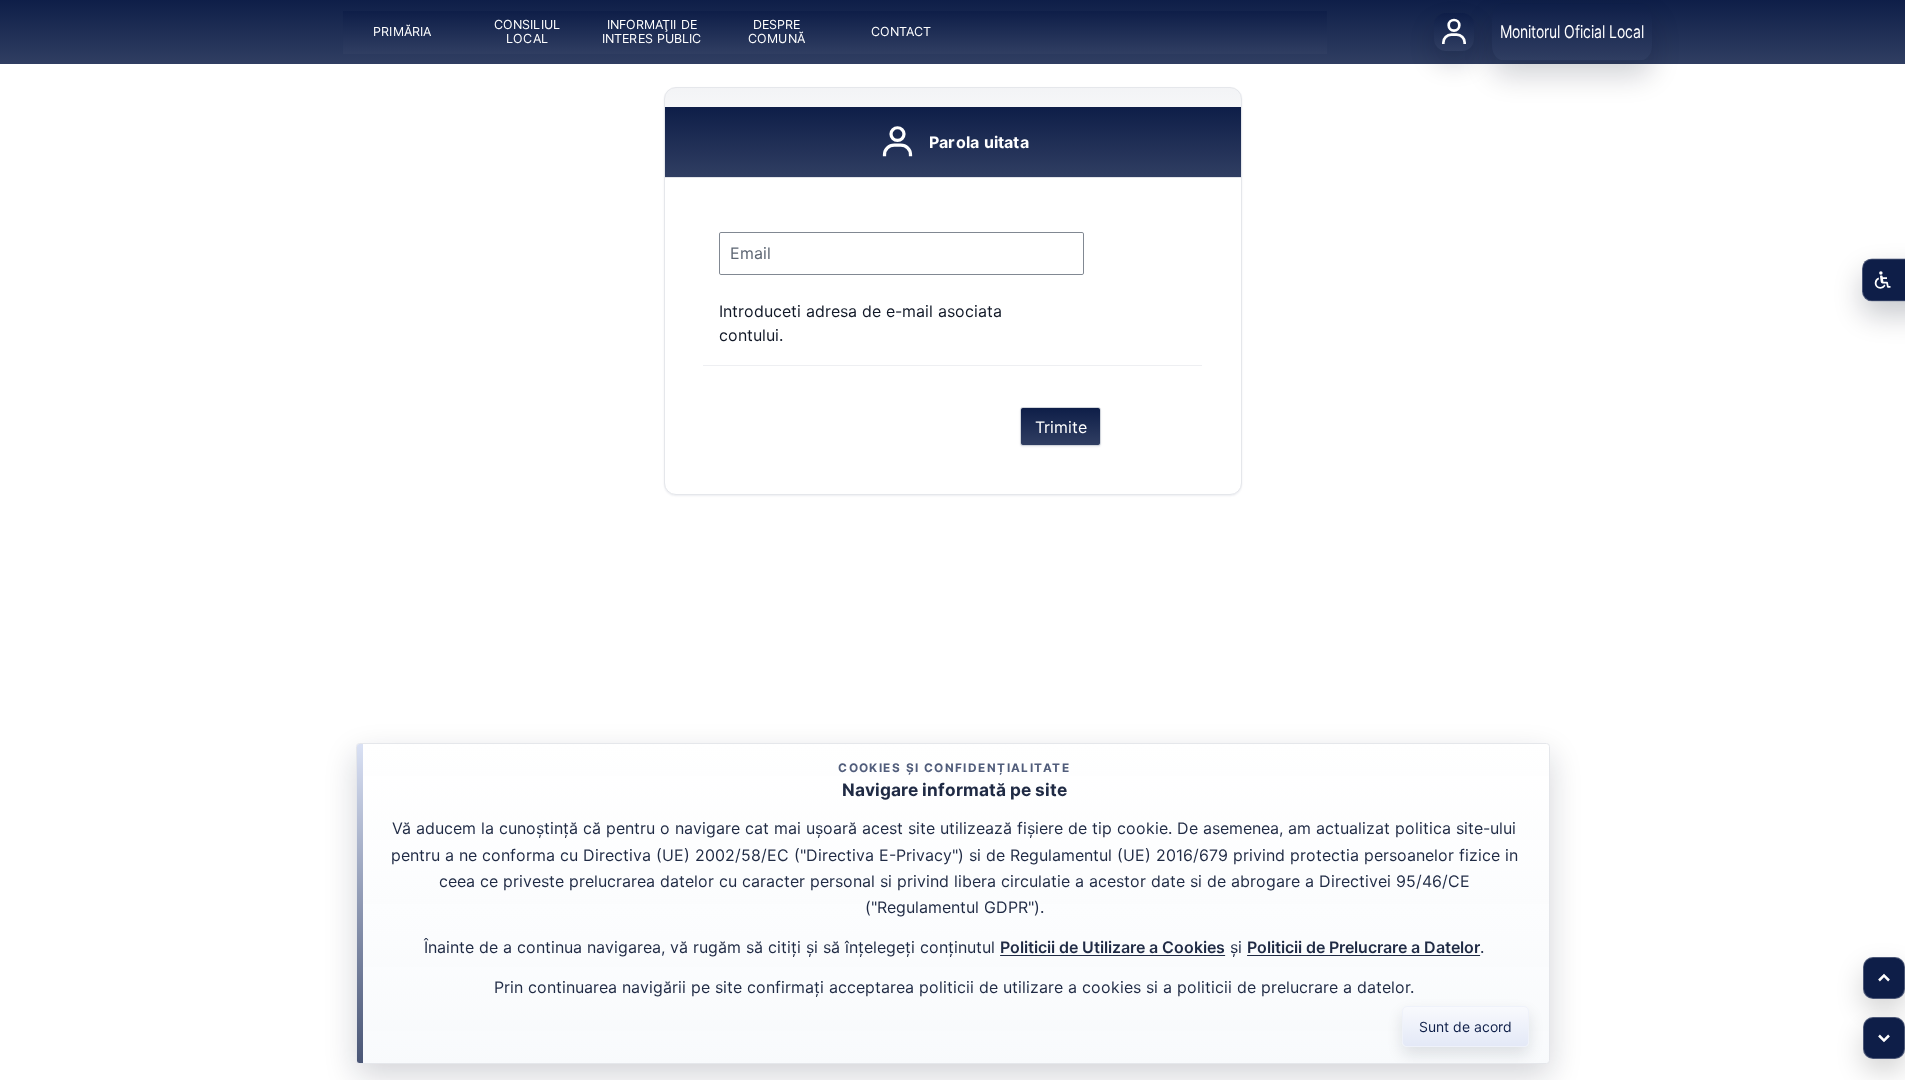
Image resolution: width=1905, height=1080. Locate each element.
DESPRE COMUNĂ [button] (776, 31)
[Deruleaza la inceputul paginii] (1884, 978)
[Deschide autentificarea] (1454, 32)
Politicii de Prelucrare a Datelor (1363, 947)
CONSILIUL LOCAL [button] (527, 31)
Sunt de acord (1465, 1026)
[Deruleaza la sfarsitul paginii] (1884, 1038)
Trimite (1061, 427)
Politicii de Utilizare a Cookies (1112, 947)
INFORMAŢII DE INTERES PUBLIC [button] (651, 31)
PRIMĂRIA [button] (402, 31)
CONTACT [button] (901, 31)
